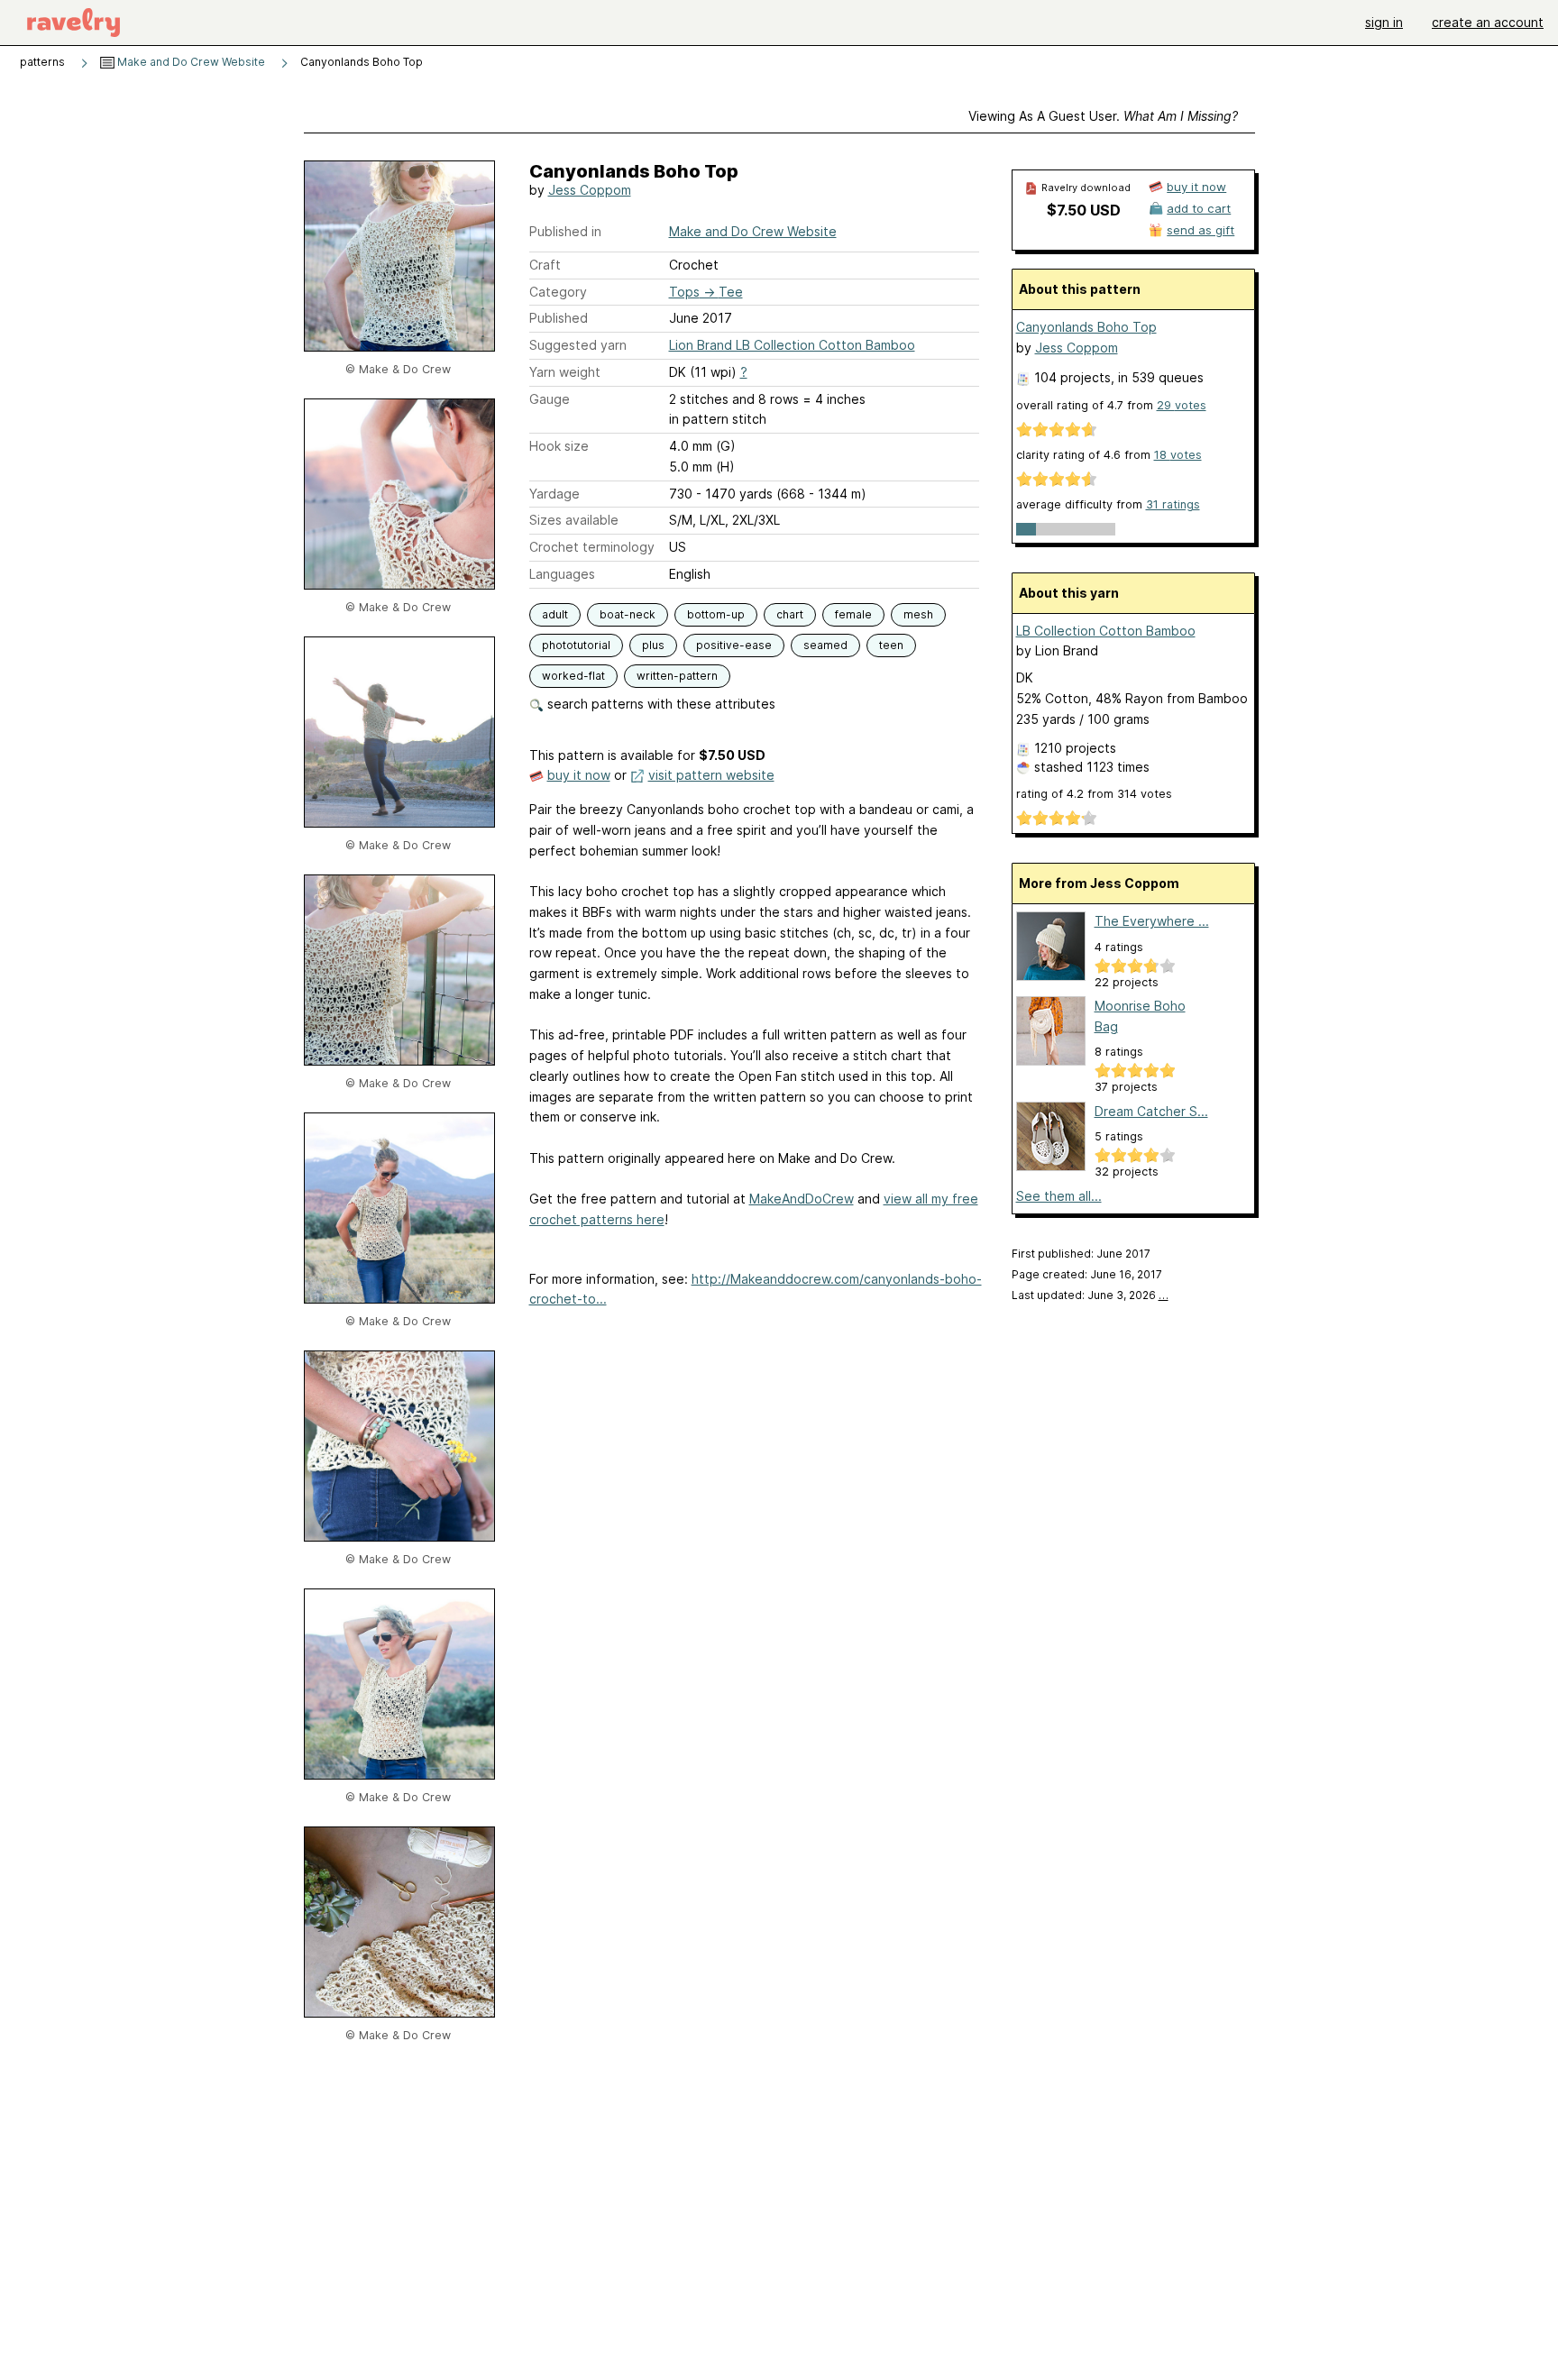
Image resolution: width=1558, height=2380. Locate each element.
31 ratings (1173, 504)
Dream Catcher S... (1151, 1111)
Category (558, 292)
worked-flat (573, 676)
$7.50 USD (1084, 210)
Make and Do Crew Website (190, 62)
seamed (825, 645)
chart (790, 614)
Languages (562, 574)
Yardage (554, 494)
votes (1182, 405)
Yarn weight (565, 372)
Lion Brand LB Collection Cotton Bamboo (792, 345)
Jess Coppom (590, 190)
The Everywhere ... (1152, 921)
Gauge (550, 399)
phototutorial (576, 645)
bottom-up (716, 614)
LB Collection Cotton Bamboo (1106, 631)
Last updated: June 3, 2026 (1090, 1295)
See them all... (1059, 1196)
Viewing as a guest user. (1103, 116)
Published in (565, 231)
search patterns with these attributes (660, 704)
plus (653, 645)
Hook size (559, 446)
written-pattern (677, 676)
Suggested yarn (578, 345)
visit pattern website (711, 775)
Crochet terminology (592, 547)
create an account (1488, 22)
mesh (918, 614)
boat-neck (628, 614)
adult (555, 614)
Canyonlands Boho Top (1086, 327)
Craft (545, 265)
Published (559, 318)
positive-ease (734, 645)
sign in (1384, 22)
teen (891, 645)
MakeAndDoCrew (802, 1199)
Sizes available (574, 520)
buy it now (579, 775)
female (853, 614)
